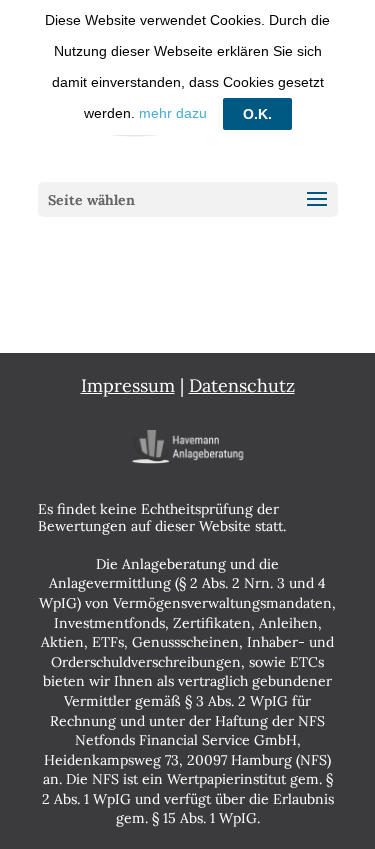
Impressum (128, 385)
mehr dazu (173, 113)
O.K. (257, 114)
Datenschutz (242, 385)
